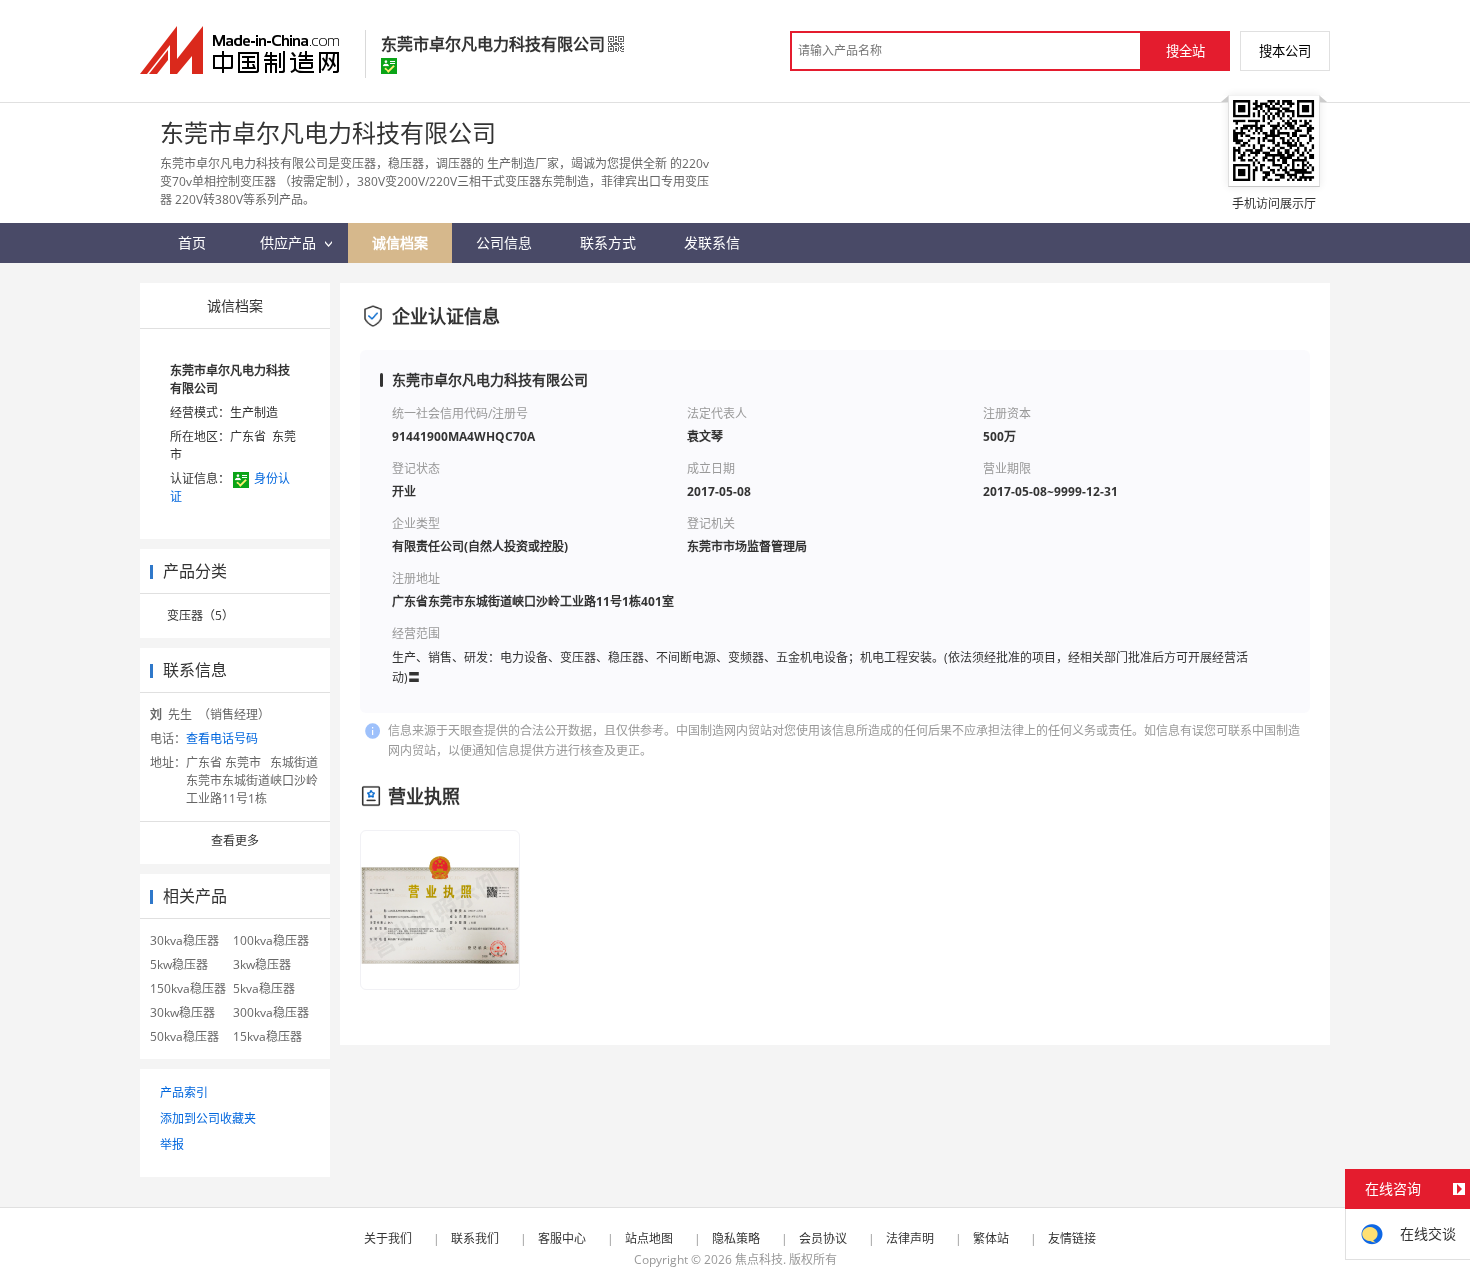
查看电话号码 (222, 738)
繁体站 (991, 1238)
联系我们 (475, 1238)
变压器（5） (200, 615)
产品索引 (184, 1092)
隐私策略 (736, 1238)
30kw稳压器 (182, 1012)
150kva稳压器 (188, 988)
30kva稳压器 (184, 940)
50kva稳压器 (184, 1036)
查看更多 (235, 840)
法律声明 (910, 1238)
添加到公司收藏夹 (208, 1118)
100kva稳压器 (271, 940)
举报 (172, 1144)
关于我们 (388, 1238)
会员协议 (823, 1238)
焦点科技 (759, 1259)
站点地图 (649, 1238)
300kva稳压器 (271, 1012)
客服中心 (562, 1238)
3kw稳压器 (262, 964)
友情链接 (1072, 1238)
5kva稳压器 (264, 988)
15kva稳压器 (267, 1036)
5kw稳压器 (179, 964)
